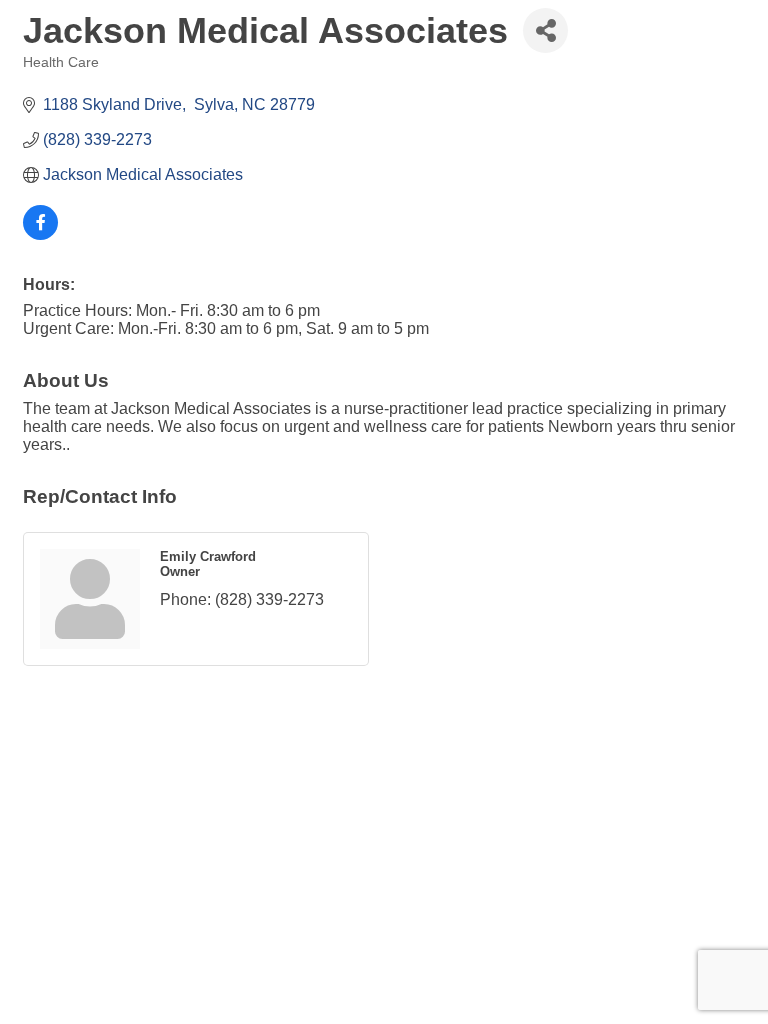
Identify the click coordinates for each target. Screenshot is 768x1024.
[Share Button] (545, 30)
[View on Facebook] (40, 234)
